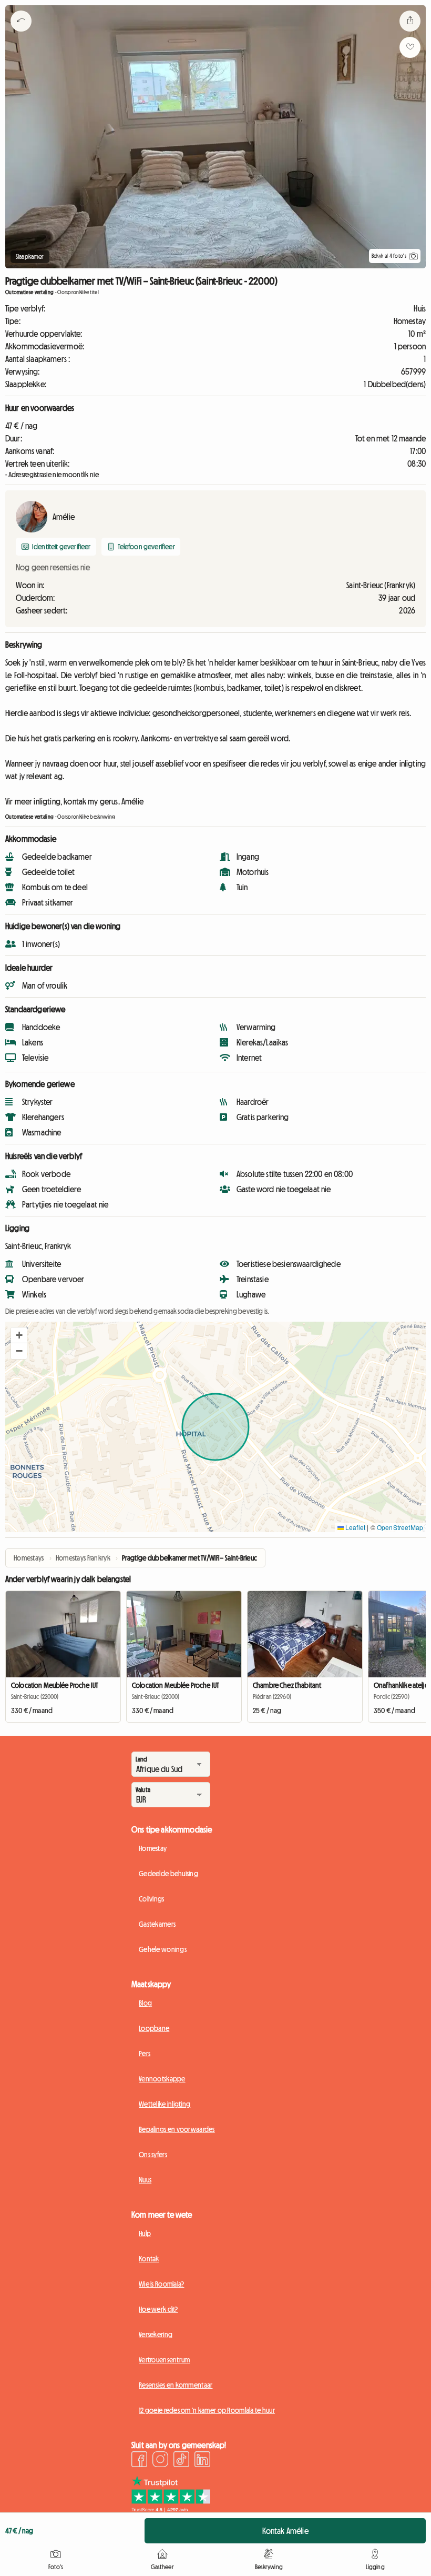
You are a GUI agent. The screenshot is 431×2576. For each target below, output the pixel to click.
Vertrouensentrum (164, 2360)
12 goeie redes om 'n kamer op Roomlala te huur (207, 2410)
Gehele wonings (163, 1949)
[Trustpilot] (171, 2509)
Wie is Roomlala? (161, 2284)
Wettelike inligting (165, 2104)
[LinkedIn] (202, 2461)
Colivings (152, 1899)
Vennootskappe (162, 2079)
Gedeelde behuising (168, 1874)
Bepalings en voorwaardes (177, 2129)
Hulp (145, 2233)
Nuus (145, 2180)
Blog (145, 2003)
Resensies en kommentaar (176, 2385)
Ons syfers (153, 2155)
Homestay (153, 1848)
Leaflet (355, 1527)
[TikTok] (181, 2461)
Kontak (149, 2259)
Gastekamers (157, 1924)
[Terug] (21, 34)
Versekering (156, 2334)
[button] (19, 1335)
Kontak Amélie (285, 2531)
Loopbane (154, 2028)
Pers (145, 2054)
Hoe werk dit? (158, 2309)
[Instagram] (160, 2461)
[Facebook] (139, 2461)
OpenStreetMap (400, 1527)
